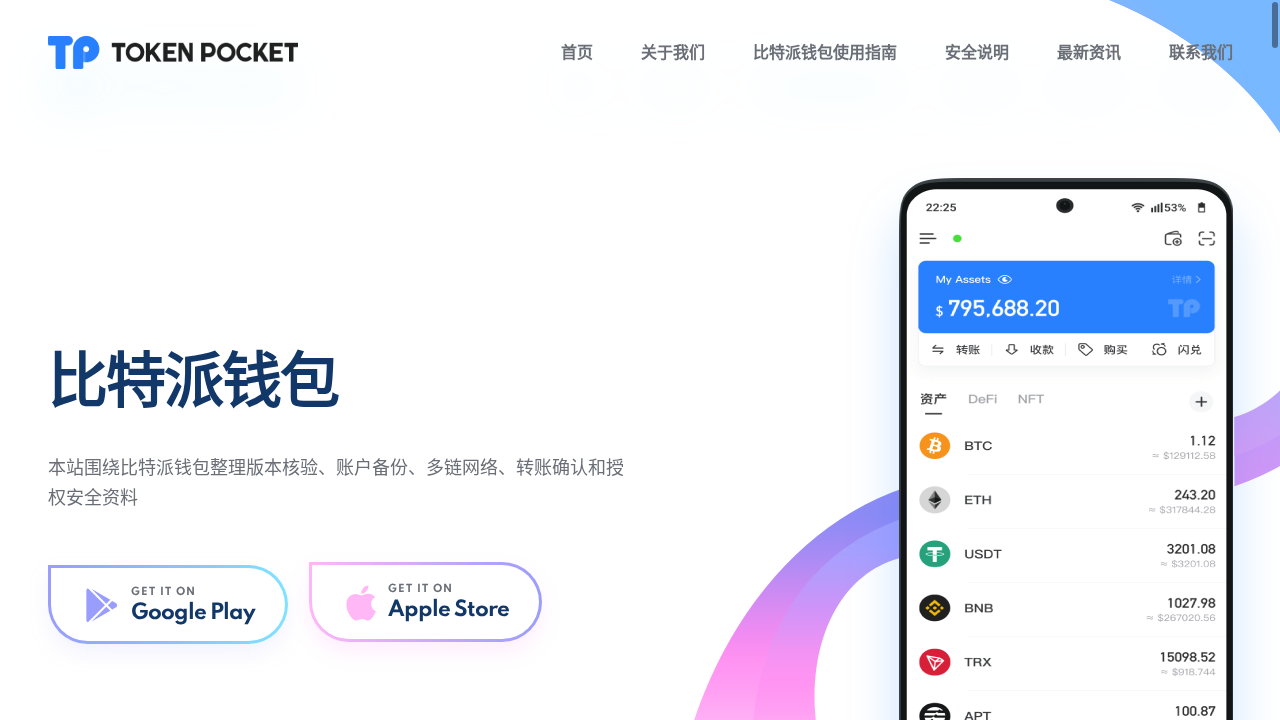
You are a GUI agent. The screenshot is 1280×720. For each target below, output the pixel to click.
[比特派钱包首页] (173, 52)
